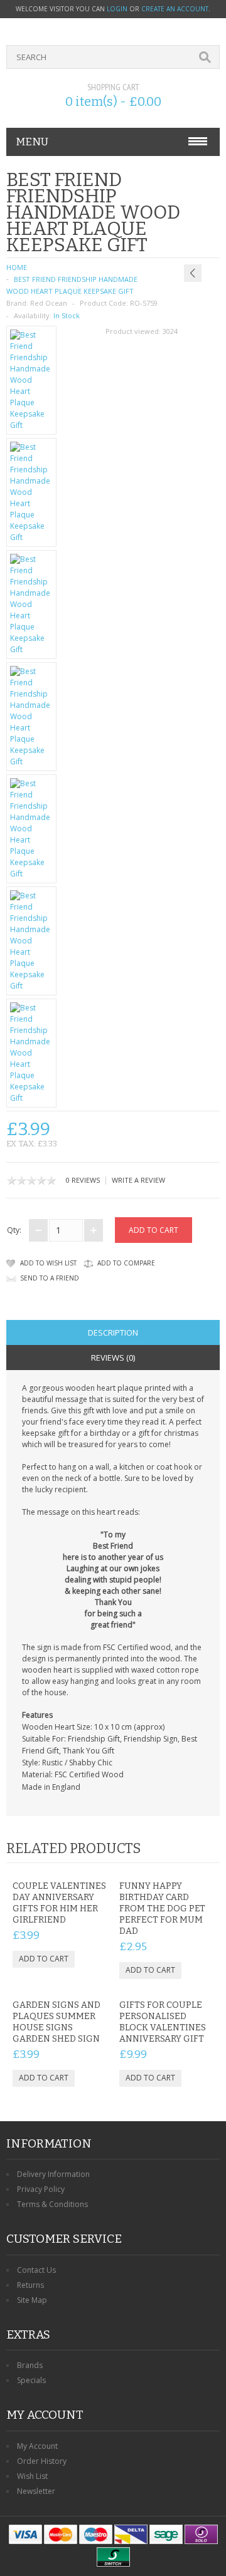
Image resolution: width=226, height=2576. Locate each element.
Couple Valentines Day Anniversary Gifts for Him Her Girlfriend (59, 1903)
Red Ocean (49, 303)
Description (113, 1332)
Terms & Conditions (52, 2204)
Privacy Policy (41, 2189)
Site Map (32, 2300)
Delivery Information (53, 2174)
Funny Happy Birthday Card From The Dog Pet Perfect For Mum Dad (162, 1909)
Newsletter (36, 2491)
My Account (37, 2446)
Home (17, 267)
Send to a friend (50, 1278)
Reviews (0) (113, 1358)
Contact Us (36, 2270)
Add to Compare (126, 1263)
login (117, 9)
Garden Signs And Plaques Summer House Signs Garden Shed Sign (56, 2022)
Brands (30, 2365)
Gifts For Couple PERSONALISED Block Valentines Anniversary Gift (163, 2022)
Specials (31, 2380)
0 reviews (83, 1180)
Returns (30, 2285)
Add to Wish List (48, 1263)
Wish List (32, 2476)
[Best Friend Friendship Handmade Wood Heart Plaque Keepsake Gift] (31, 380)
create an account (175, 9)
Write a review (138, 1180)
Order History (42, 2461)
